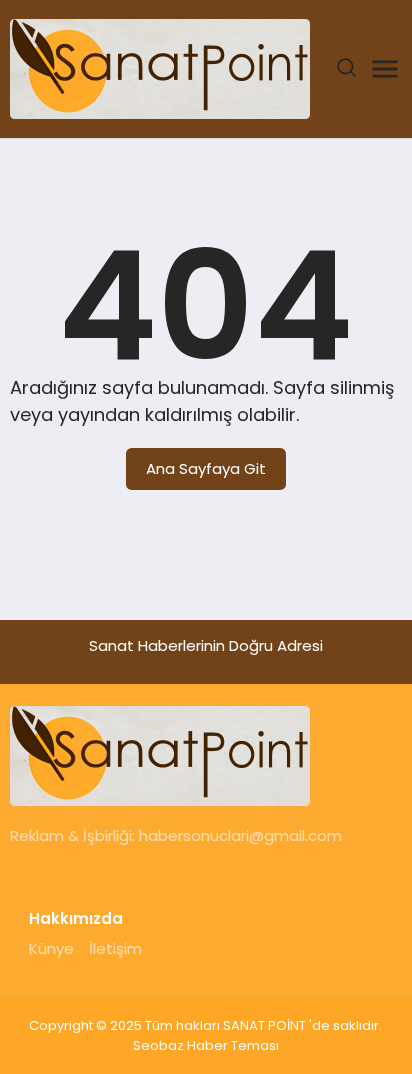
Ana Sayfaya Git (206, 468)
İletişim (115, 948)
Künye (51, 948)
